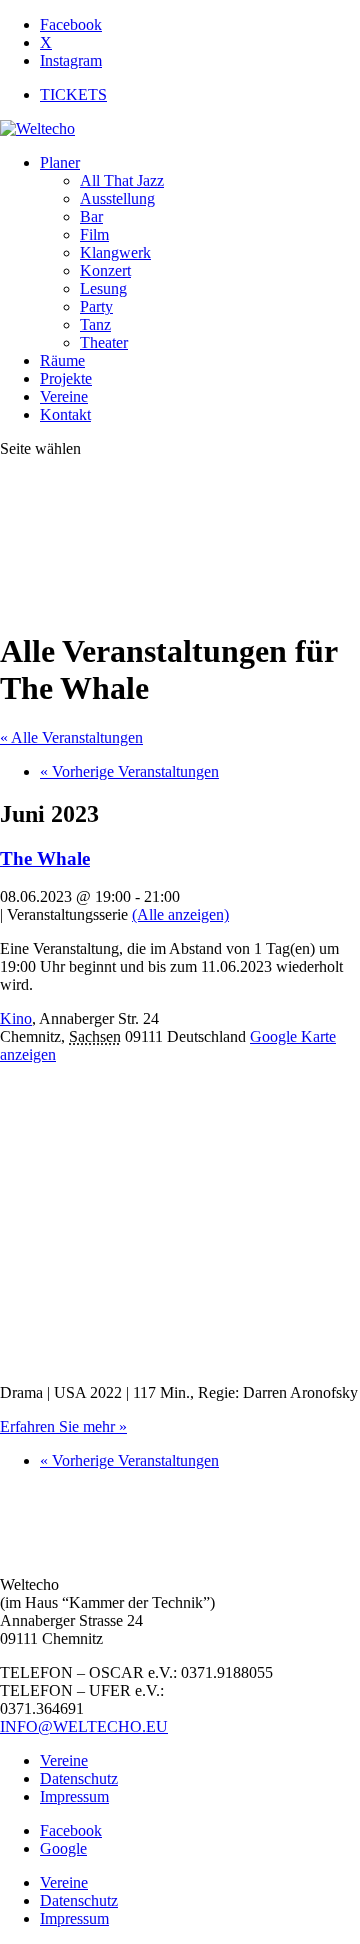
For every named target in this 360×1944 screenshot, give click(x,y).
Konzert (105, 270)
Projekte (66, 378)
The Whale (45, 858)
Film (94, 234)
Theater (104, 342)
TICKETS (73, 94)
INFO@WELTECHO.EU (84, 1726)
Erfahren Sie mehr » (63, 1426)
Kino (16, 1018)
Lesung (103, 288)
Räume (62, 360)
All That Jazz (122, 180)
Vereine (64, 396)
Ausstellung (117, 198)
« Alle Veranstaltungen (71, 737)
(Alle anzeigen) (180, 914)
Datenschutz (79, 1778)
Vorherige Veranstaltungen (129, 771)
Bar (91, 216)
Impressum (74, 1796)
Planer (60, 162)
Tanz (95, 324)
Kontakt (65, 414)
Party (96, 306)
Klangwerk (115, 252)
